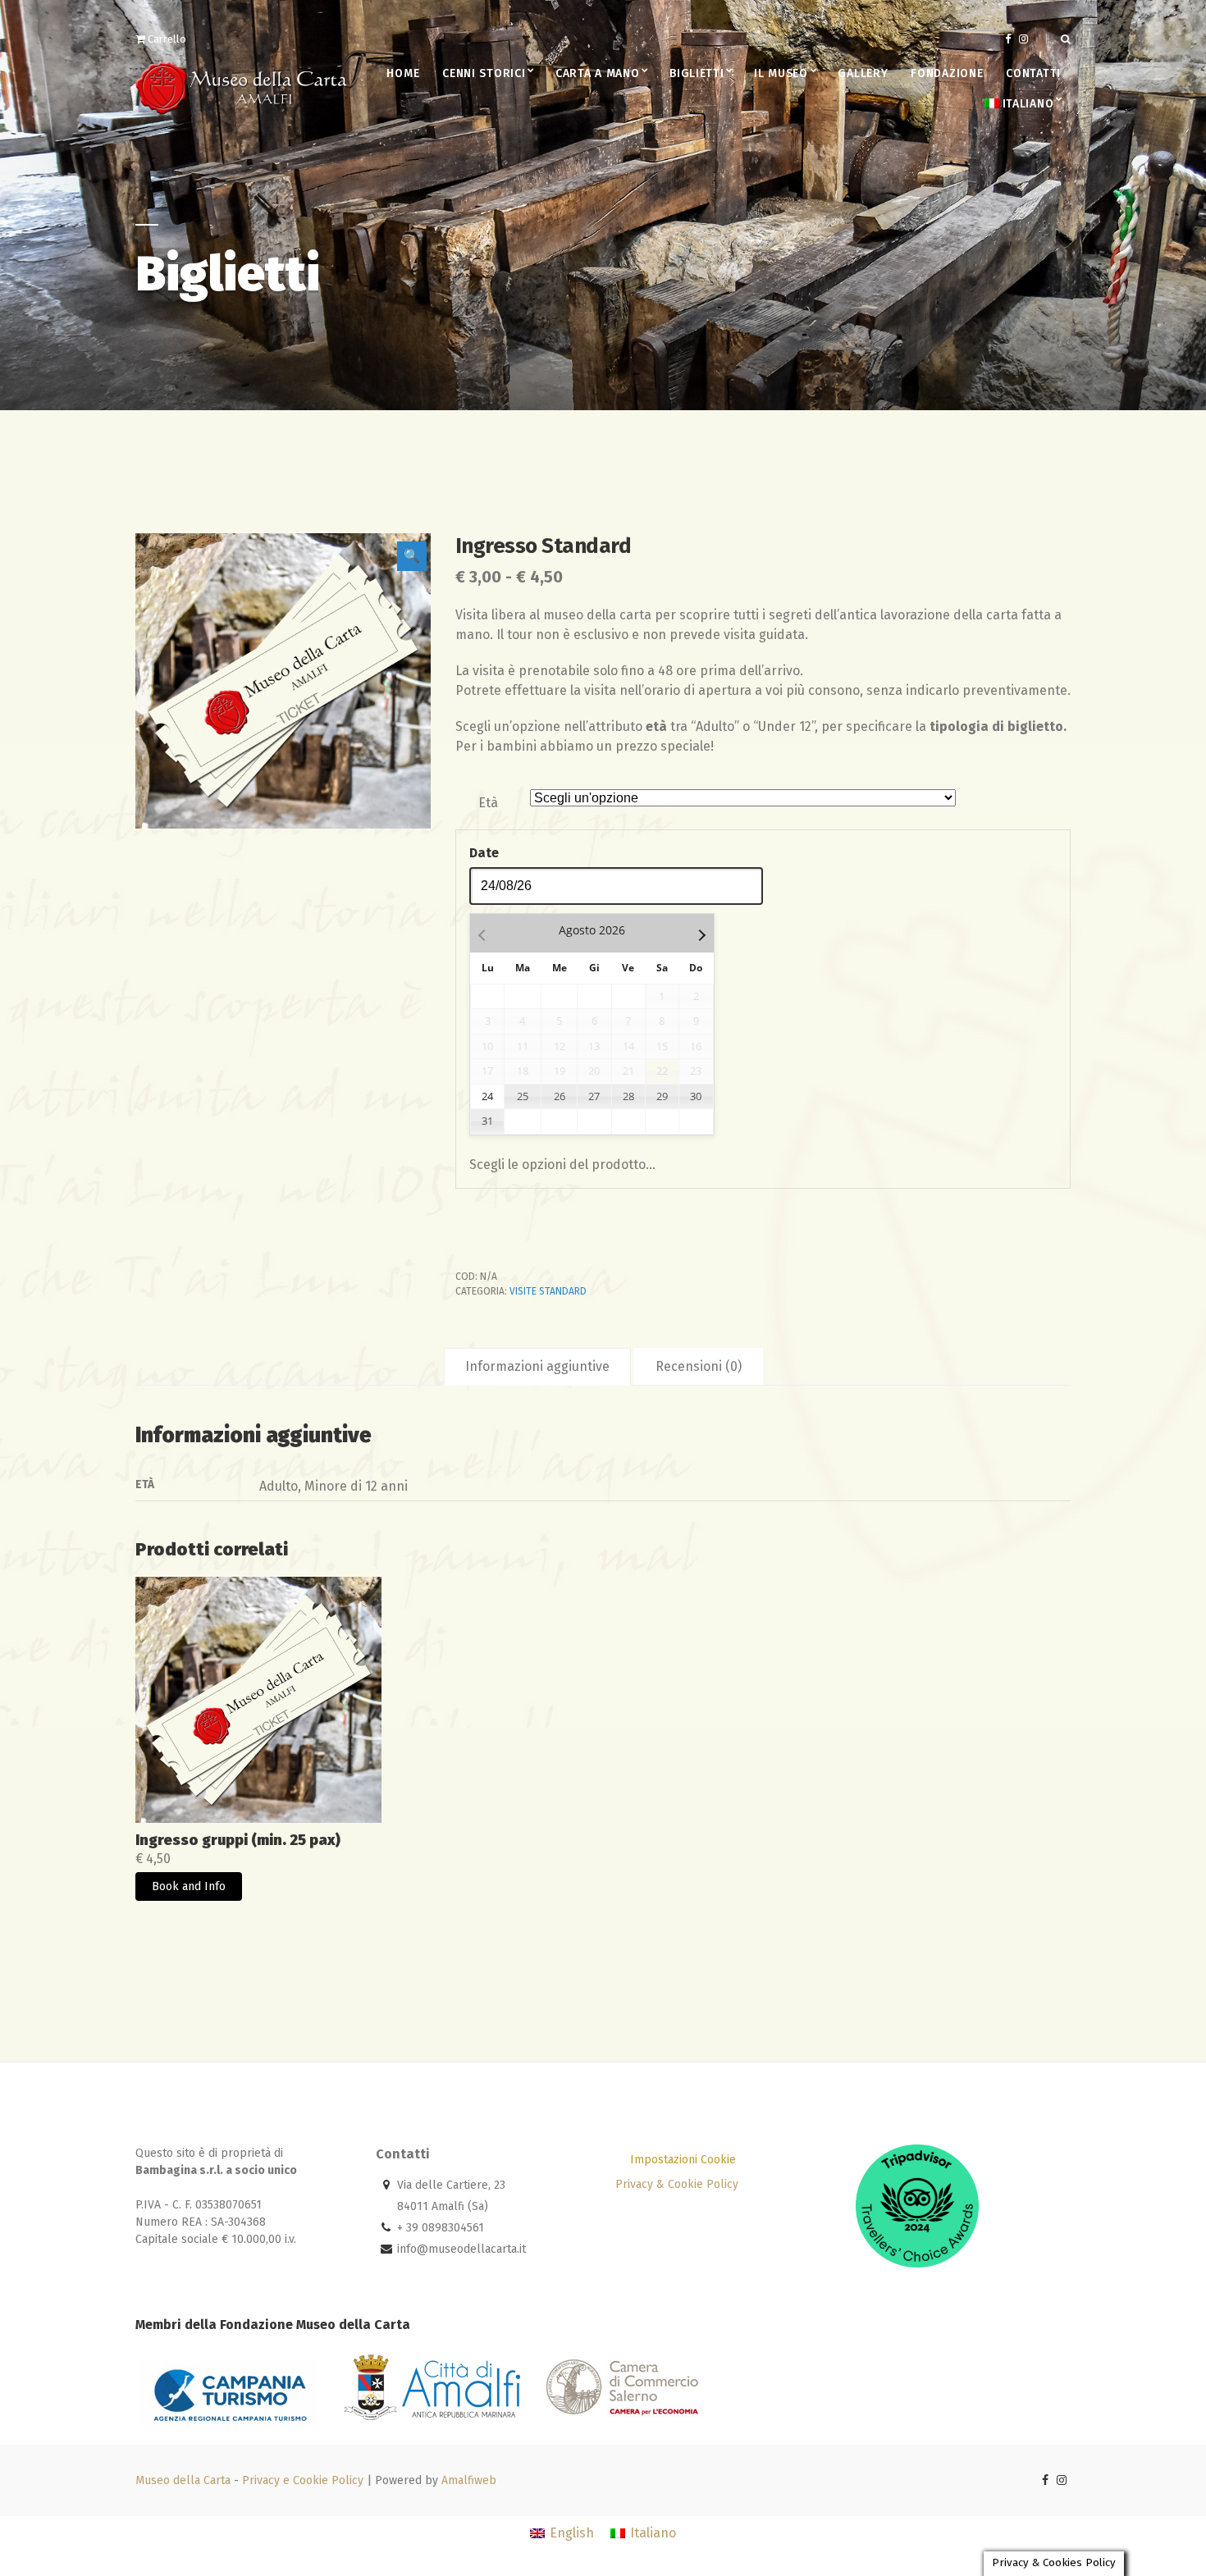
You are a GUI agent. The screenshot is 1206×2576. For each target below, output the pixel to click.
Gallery (863, 73)
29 (662, 1096)
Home (403, 73)
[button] (412, 556)
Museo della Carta (183, 2480)
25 (523, 1096)
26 (560, 1096)
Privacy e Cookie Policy (303, 2480)
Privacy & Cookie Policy (677, 2184)
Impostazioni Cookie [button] (683, 2160)
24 (487, 1096)
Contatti (1033, 73)
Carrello (166, 39)
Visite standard (548, 1291)
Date (484, 853)
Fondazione (947, 73)
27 (594, 1096)
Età (488, 803)
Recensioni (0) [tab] (699, 1366)
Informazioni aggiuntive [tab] (537, 1366)
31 (487, 1121)
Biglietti (697, 73)
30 (696, 1096)
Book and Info (189, 1886)
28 (628, 1096)
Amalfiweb (469, 2480)
